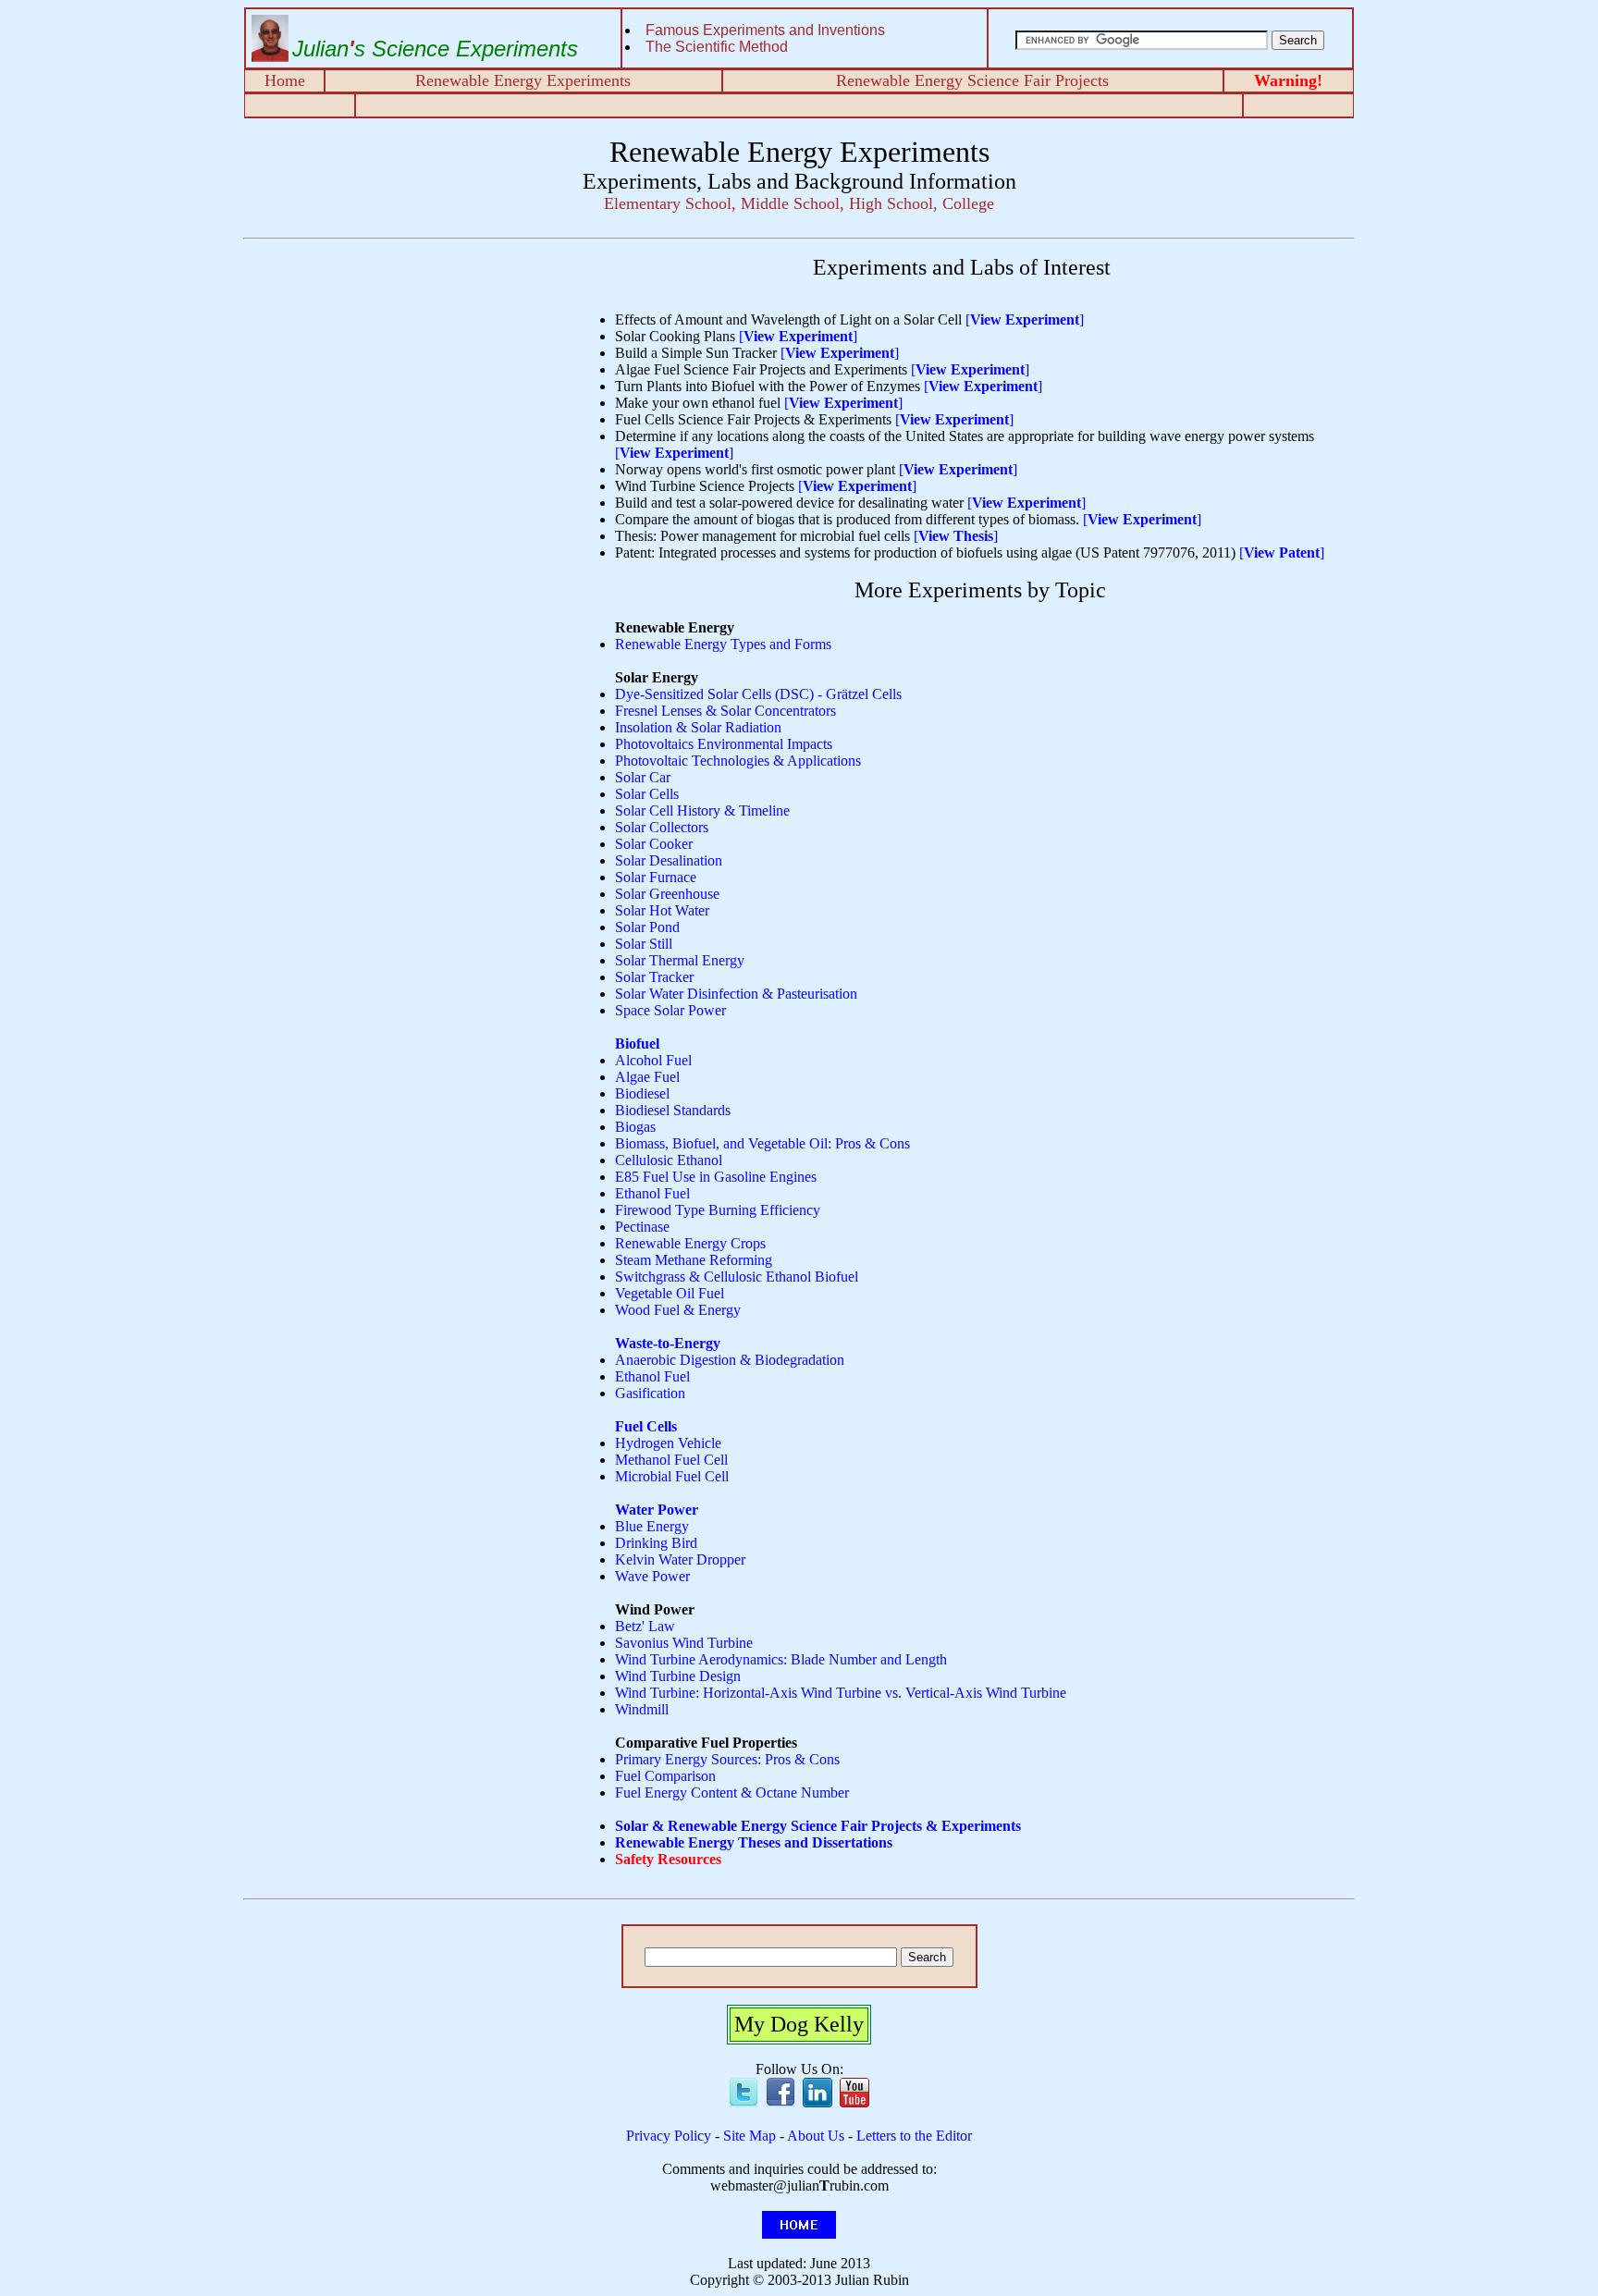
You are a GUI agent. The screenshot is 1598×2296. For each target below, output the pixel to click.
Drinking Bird (656, 1543)
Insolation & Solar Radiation (698, 727)
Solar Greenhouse (667, 894)
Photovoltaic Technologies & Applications (738, 761)
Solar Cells (647, 794)
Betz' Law (645, 1626)
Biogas (635, 1127)
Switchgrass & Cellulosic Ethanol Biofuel (737, 1277)
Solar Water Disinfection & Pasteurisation (736, 994)
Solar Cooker (654, 844)
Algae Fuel (647, 1077)
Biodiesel (642, 1093)
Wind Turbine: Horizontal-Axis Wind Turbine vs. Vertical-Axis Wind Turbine (841, 1693)
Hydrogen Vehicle (668, 1443)
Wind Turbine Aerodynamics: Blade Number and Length (781, 1659)
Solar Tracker (654, 977)
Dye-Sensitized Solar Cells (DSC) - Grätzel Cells (758, 694)
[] (1025, 319)
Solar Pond (647, 927)
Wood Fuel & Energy (678, 1310)
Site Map (750, 2136)
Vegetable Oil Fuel (670, 1293)
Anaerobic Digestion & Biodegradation (730, 1360)
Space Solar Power (670, 1010)
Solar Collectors (662, 827)
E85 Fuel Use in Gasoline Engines (716, 1177)
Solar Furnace (656, 877)
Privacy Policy (669, 2136)
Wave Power (652, 1576)
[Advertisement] (408, 385)
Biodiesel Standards (673, 1110)
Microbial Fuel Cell (672, 1476)
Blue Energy (652, 1526)
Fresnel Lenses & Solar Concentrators (725, 711)
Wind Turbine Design (678, 1676)
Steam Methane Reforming (694, 1260)
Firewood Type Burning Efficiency (718, 1210)
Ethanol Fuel (652, 1193)
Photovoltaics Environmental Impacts (724, 744)
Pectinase (642, 1227)
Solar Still (644, 944)
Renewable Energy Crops (690, 1243)
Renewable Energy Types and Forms (723, 644)
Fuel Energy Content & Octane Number (732, 1793)
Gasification (650, 1393)
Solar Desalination (669, 860)
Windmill (642, 1709)
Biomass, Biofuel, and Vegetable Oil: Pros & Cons (762, 1143)
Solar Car (643, 777)
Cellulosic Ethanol (669, 1160)
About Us (816, 2136)
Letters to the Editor (914, 2136)
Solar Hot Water (662, 910)
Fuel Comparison (665, 1776)
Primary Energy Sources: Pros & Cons (727, 1759)
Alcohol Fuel (653, 1060)
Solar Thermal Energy (680, 960)
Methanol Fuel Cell (671, 1460)
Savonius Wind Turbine (684, 1643)
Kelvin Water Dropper (680, 1559)
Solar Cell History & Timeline (702, 810)
